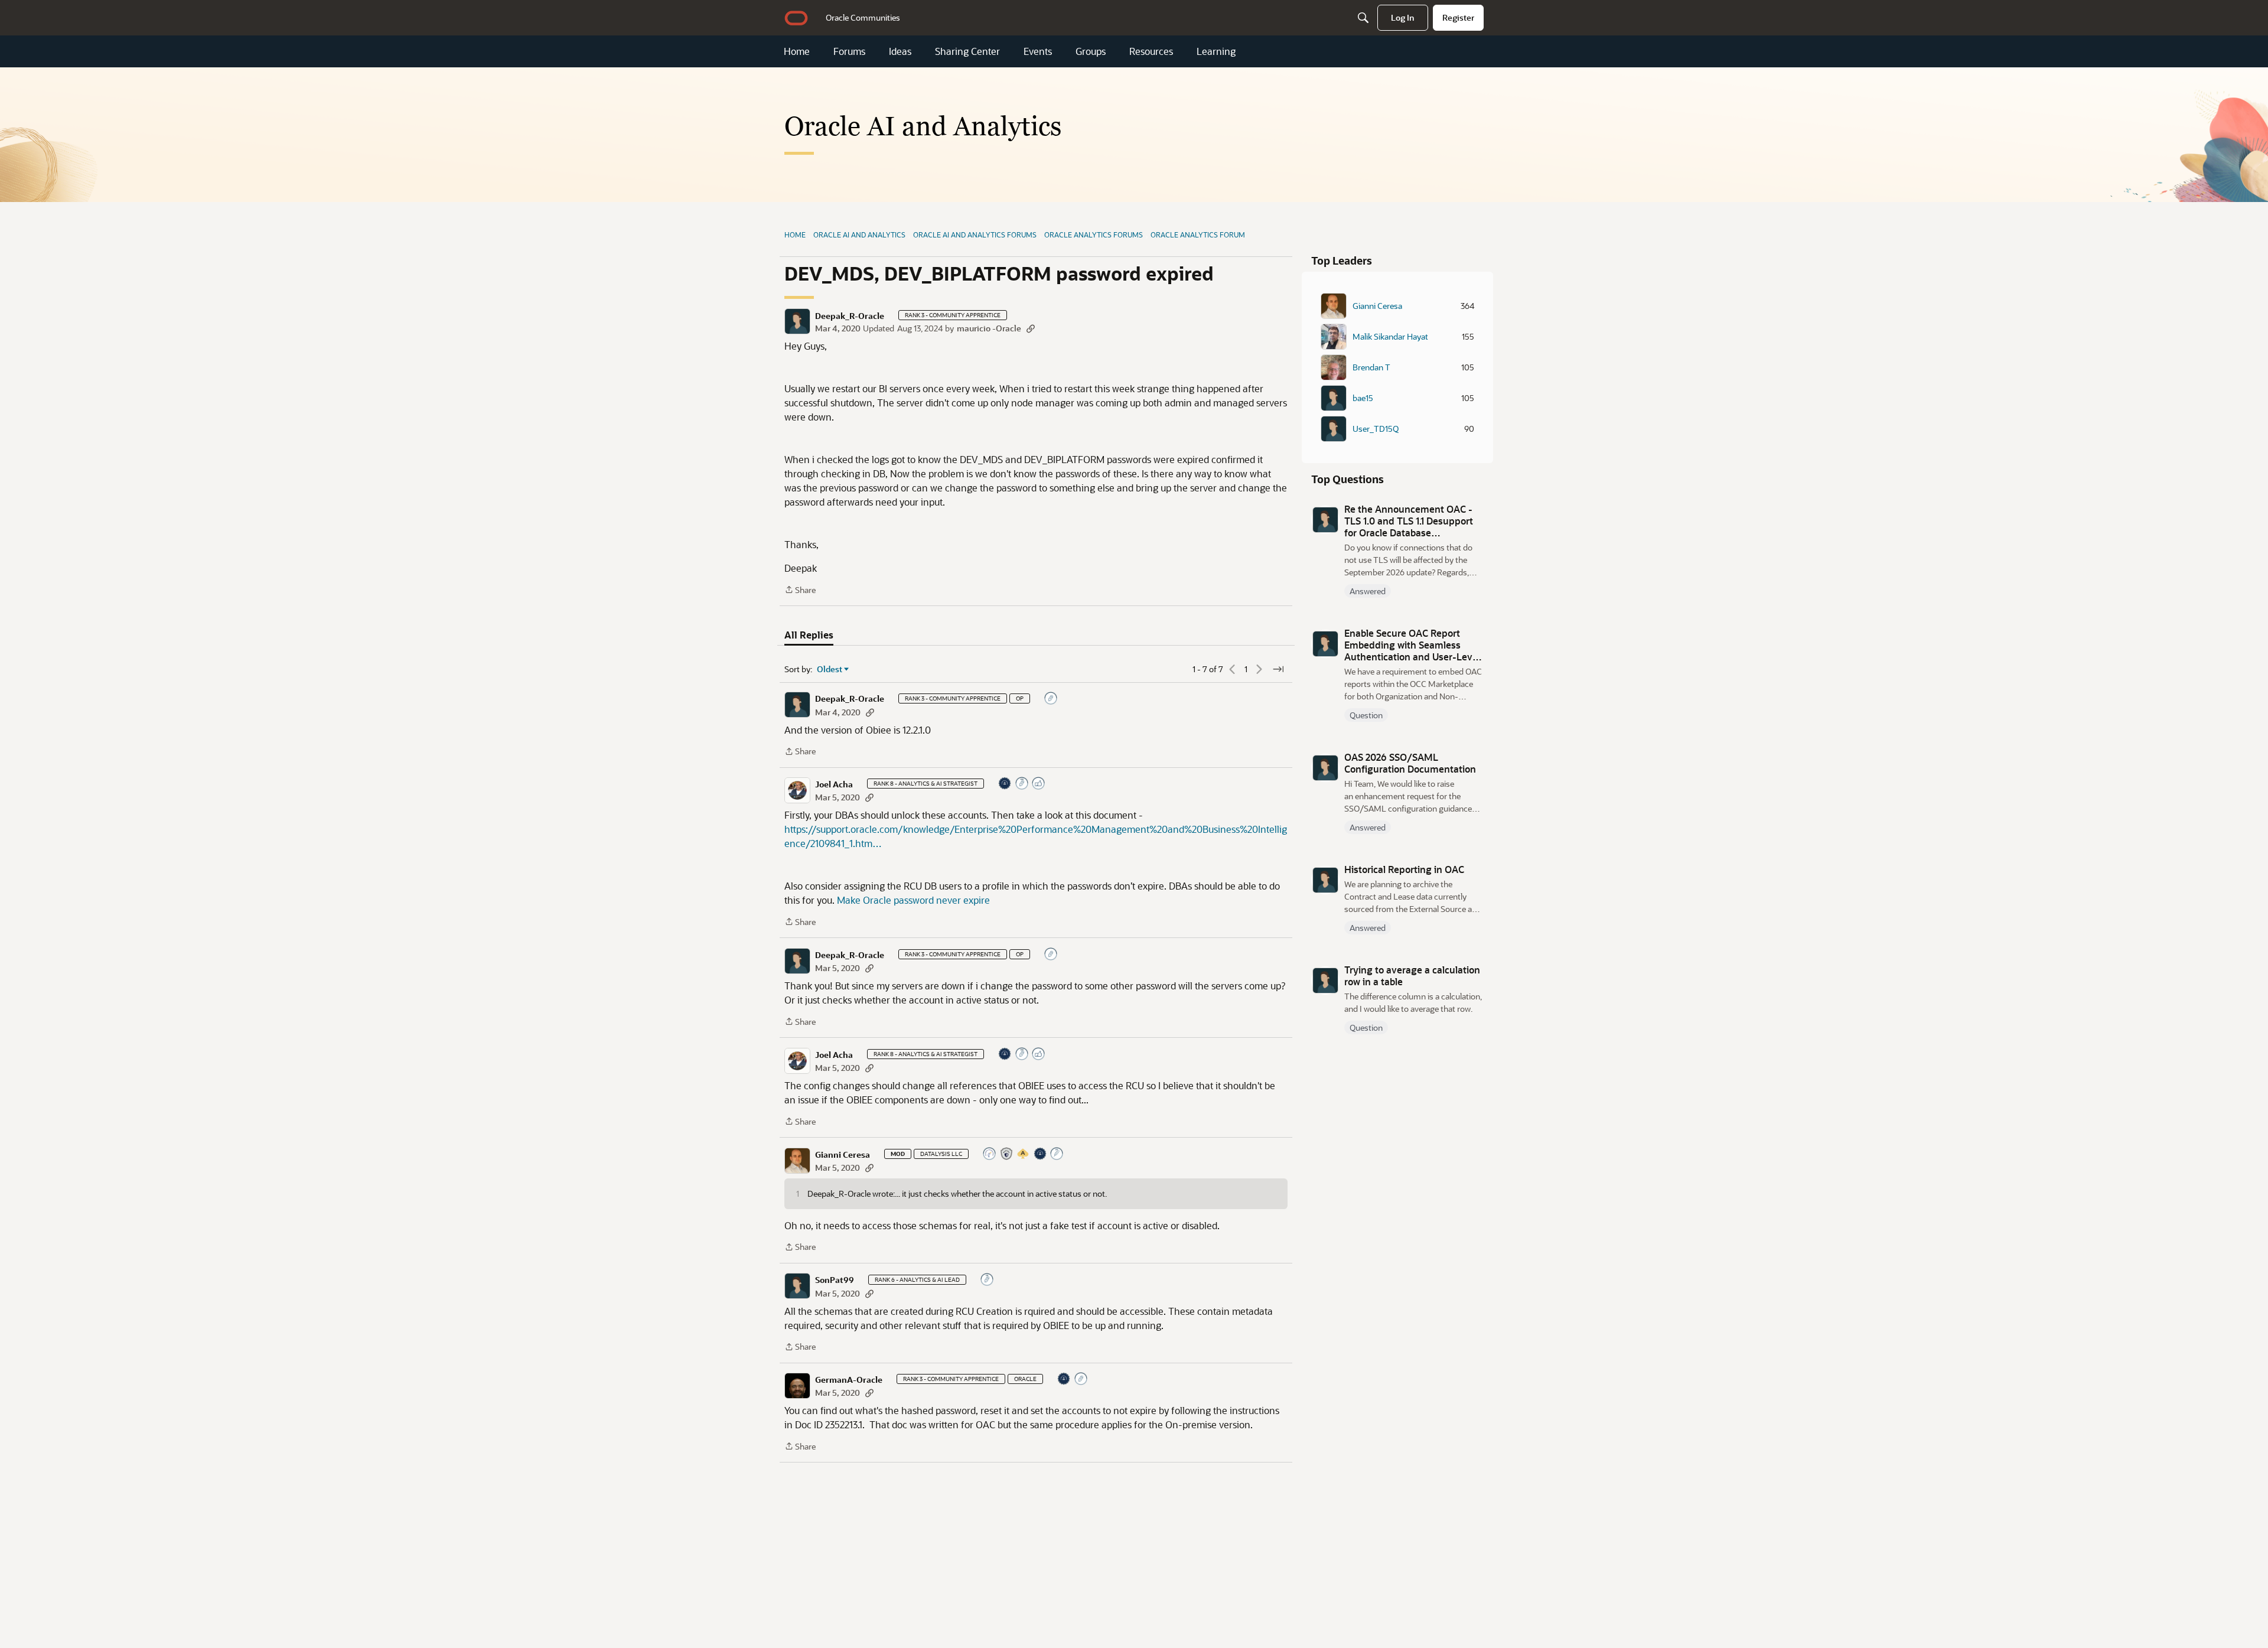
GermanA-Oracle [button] (849, 1380)
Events (1038, 51)
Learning (1216, 51)
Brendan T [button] (1371, 367)
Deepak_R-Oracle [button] (850, 316)
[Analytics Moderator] (1007, 1154)
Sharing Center (967, 51)
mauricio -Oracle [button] (989, 328)
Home (797, 51)
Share (800, 590)
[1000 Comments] (1022, 784)
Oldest (830, 669)
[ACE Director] (1024, 1154)
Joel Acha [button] (834, 784)
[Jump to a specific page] (1278, 669)
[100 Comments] (988, 1280)
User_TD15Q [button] (1376, 429)
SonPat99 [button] (835, 1280)
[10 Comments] (1051, 699)
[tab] (809, 635)
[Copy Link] (1031, 328)
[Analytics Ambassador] (990, 1154)
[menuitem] (863, 18)
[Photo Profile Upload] (1005, 784)
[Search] (1363, 18)
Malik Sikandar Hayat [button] (1390, 337)
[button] (797, 321)
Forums (849, 51)
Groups (1091, 51)
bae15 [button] (1363, 398)
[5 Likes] (1039, 784)
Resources (1151, 51)
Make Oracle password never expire (913, 900)
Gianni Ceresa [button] (843, 1155)
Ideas (900, 51)
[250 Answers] (1057, 1154)
